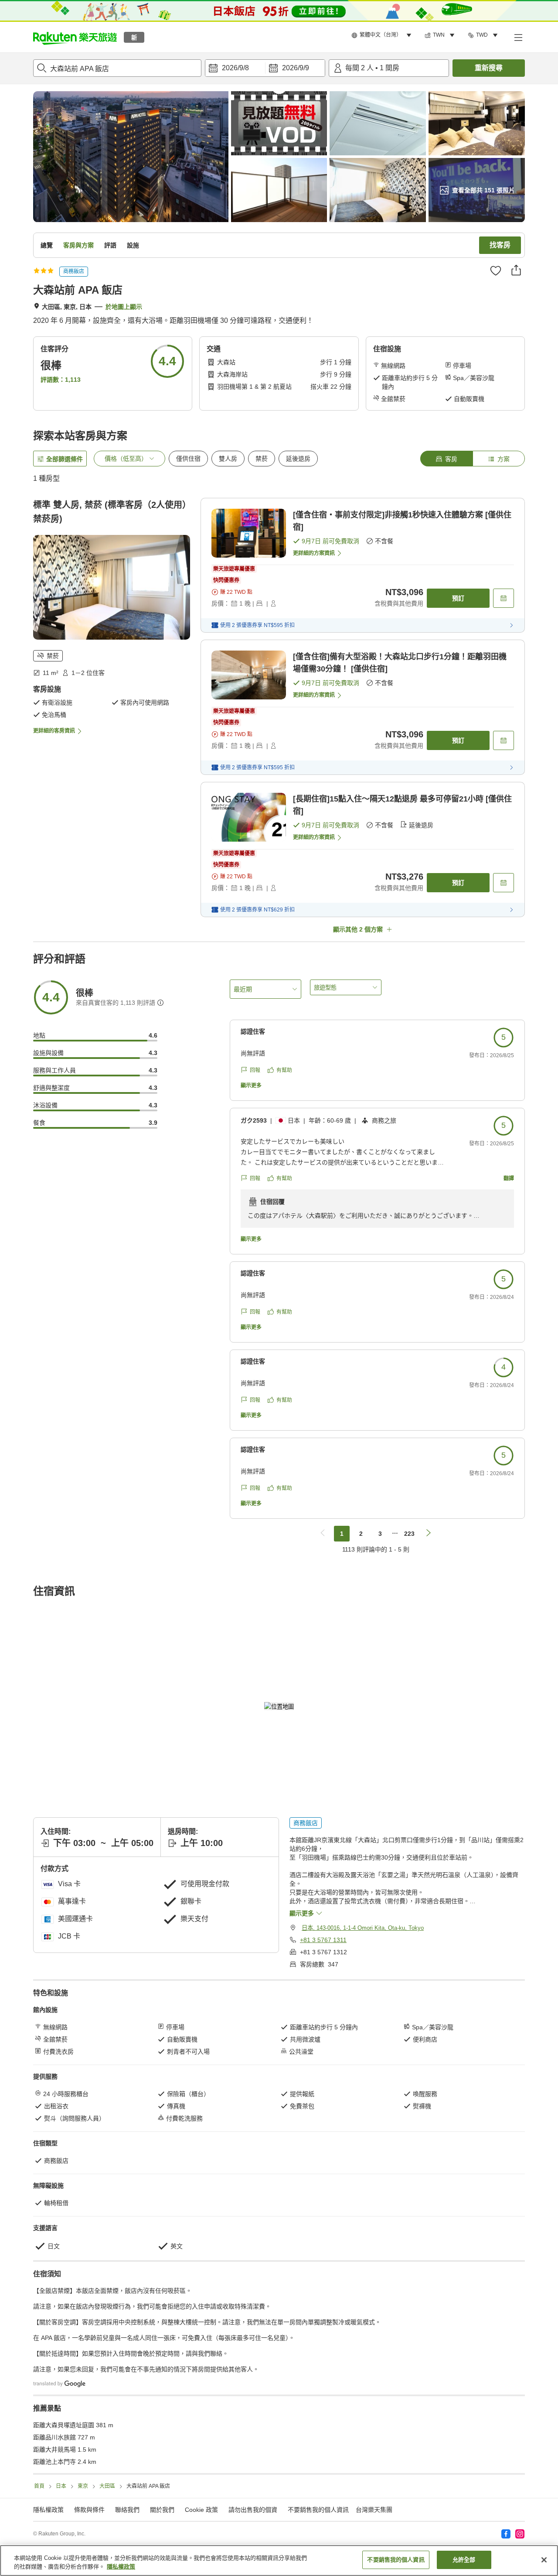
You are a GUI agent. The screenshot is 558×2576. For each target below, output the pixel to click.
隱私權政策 (121, 2567)
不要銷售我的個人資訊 (318, 2510)
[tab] (446, 459)
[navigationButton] (323, 1534)
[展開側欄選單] (518, 37)
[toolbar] (265, 68)
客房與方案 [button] (78, 245)
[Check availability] (504, 598)
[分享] (516, 270)
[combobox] (117, 68)
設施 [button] (133, 245)
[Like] (496, 271)
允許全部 (464, 2560)
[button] (75, 37)
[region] (279, 2561)
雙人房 (228, 459)
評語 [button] (110, 245)
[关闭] (544, 2560)
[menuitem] (383, 35)
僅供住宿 (188, 459)
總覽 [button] (47, 245)
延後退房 (298, 459)
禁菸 (262, 459)
